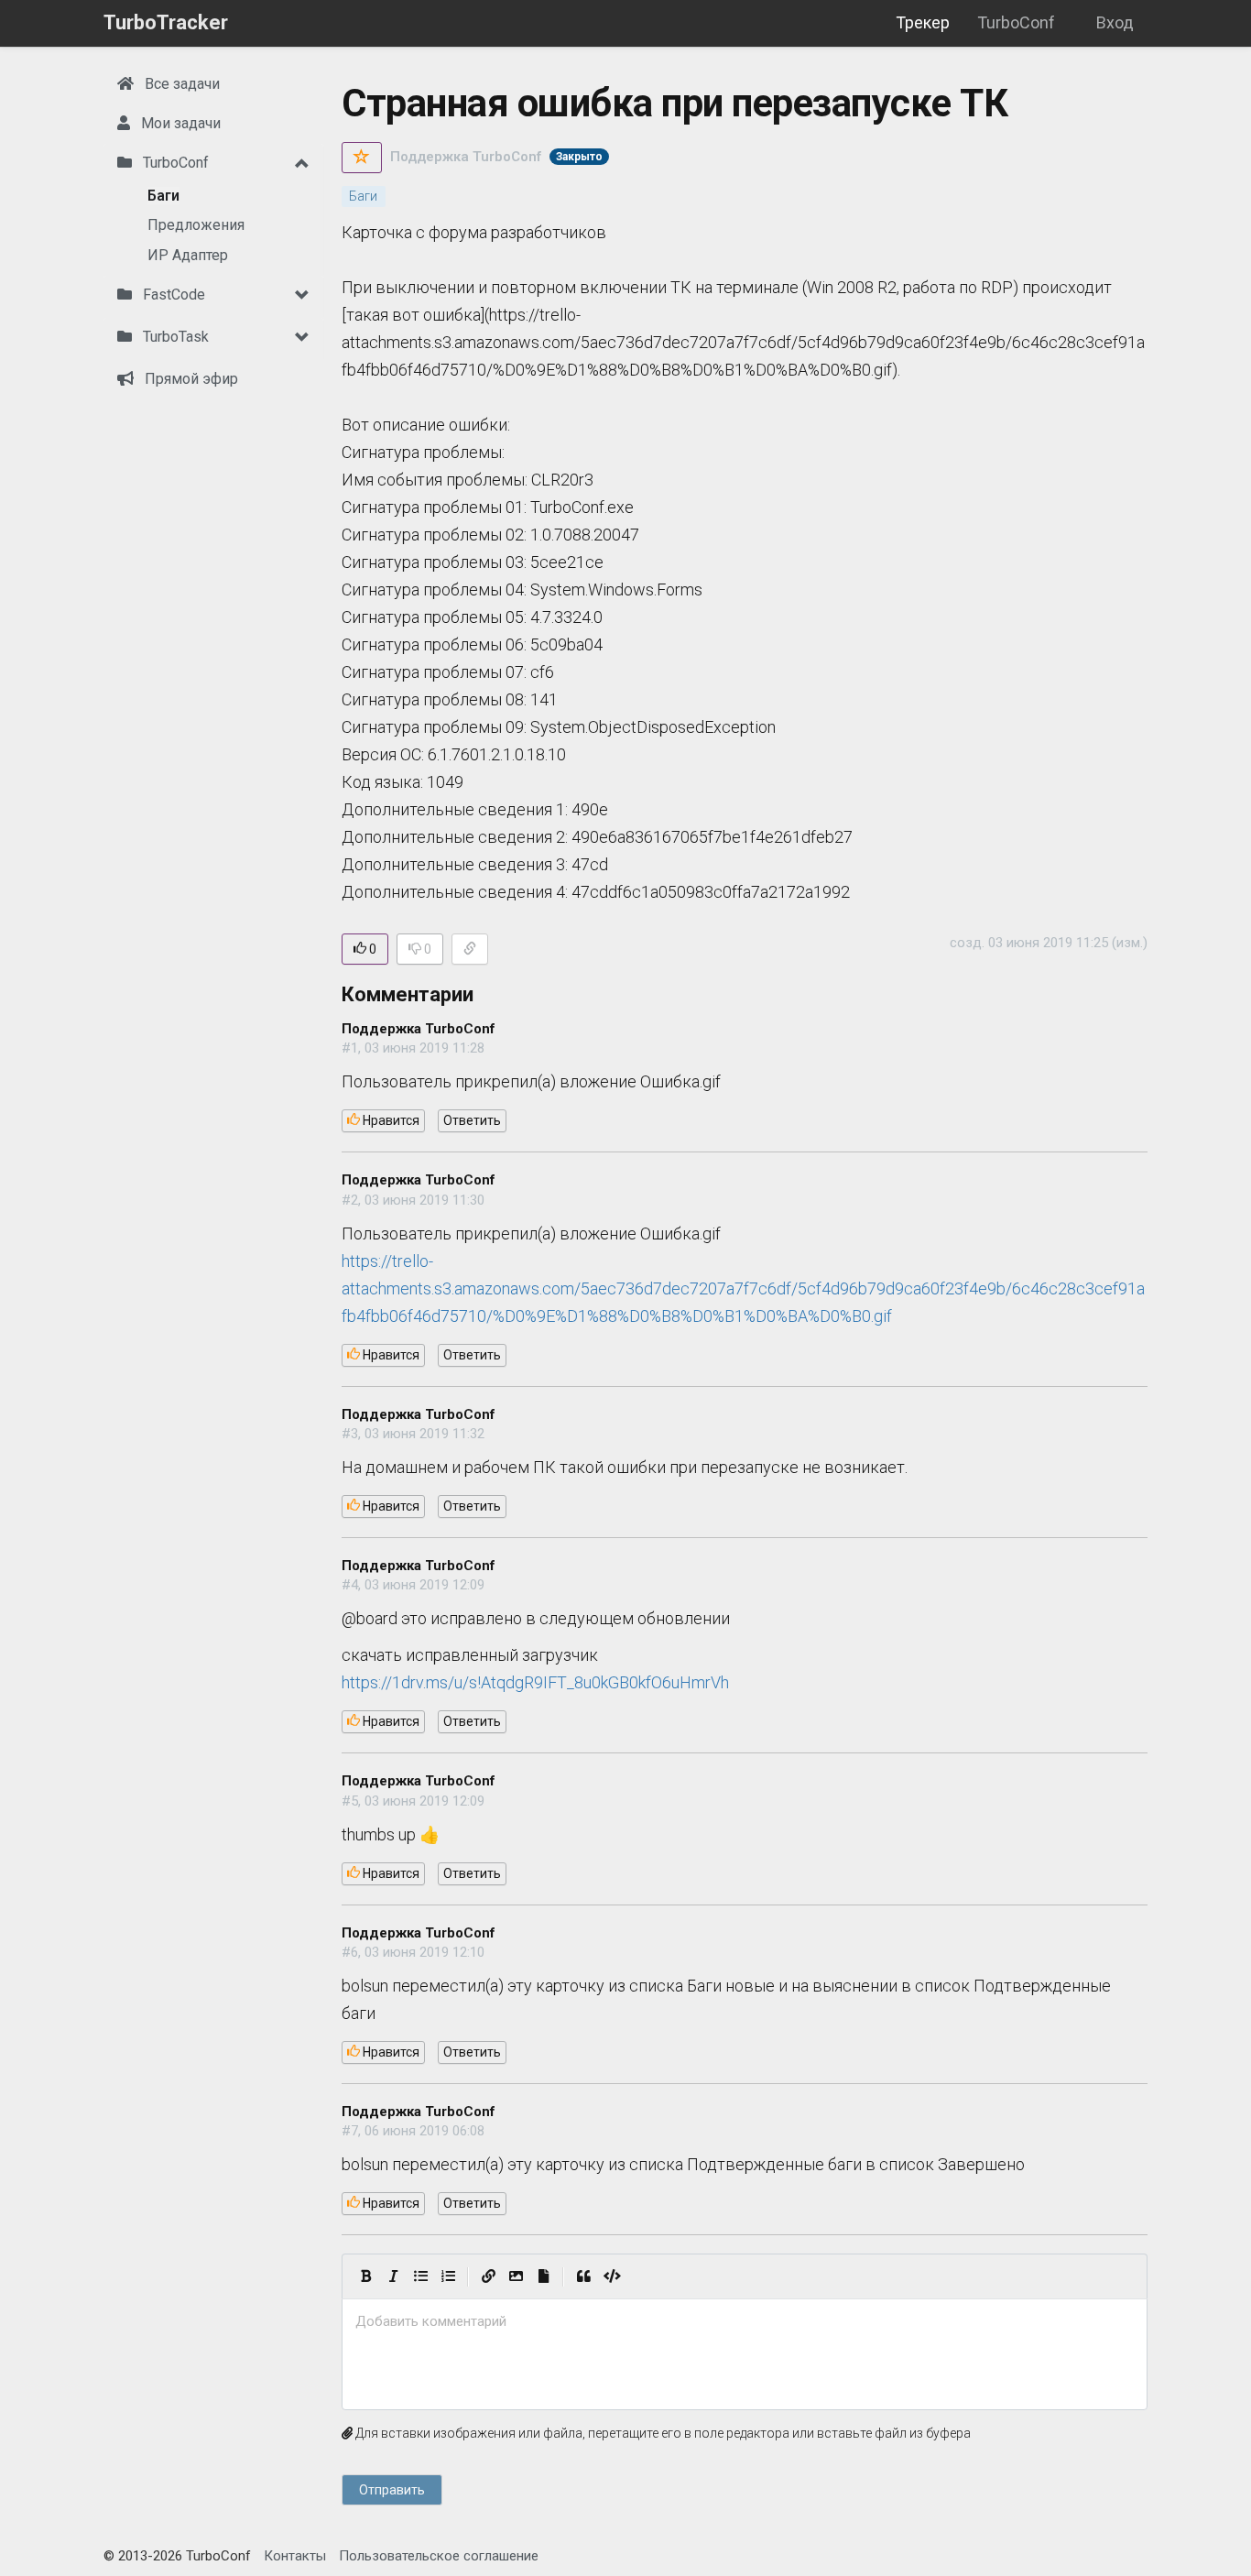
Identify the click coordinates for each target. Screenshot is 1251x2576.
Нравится (390, 1120)
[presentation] (745, 2322)
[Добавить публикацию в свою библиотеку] (362, 158)
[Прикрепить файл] (543, 2276)
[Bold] (365, 2276)
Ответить (472, 1120)
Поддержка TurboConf (466, 157)
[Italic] (393, 2276)
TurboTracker (166, 22)
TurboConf (1016, 22)
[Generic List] (420, 2276)
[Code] (612, 2276)
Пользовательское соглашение (439, 2556)
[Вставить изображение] (516, 2276)
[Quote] (583, 2276)
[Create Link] (488, 2276)
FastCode (172, 295)
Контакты (295, 2556)
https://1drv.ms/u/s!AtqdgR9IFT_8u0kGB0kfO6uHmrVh (535, 1682)
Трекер (923, 22)
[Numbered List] (448, 2276)
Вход (1115, 22)
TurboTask (174, 337)
